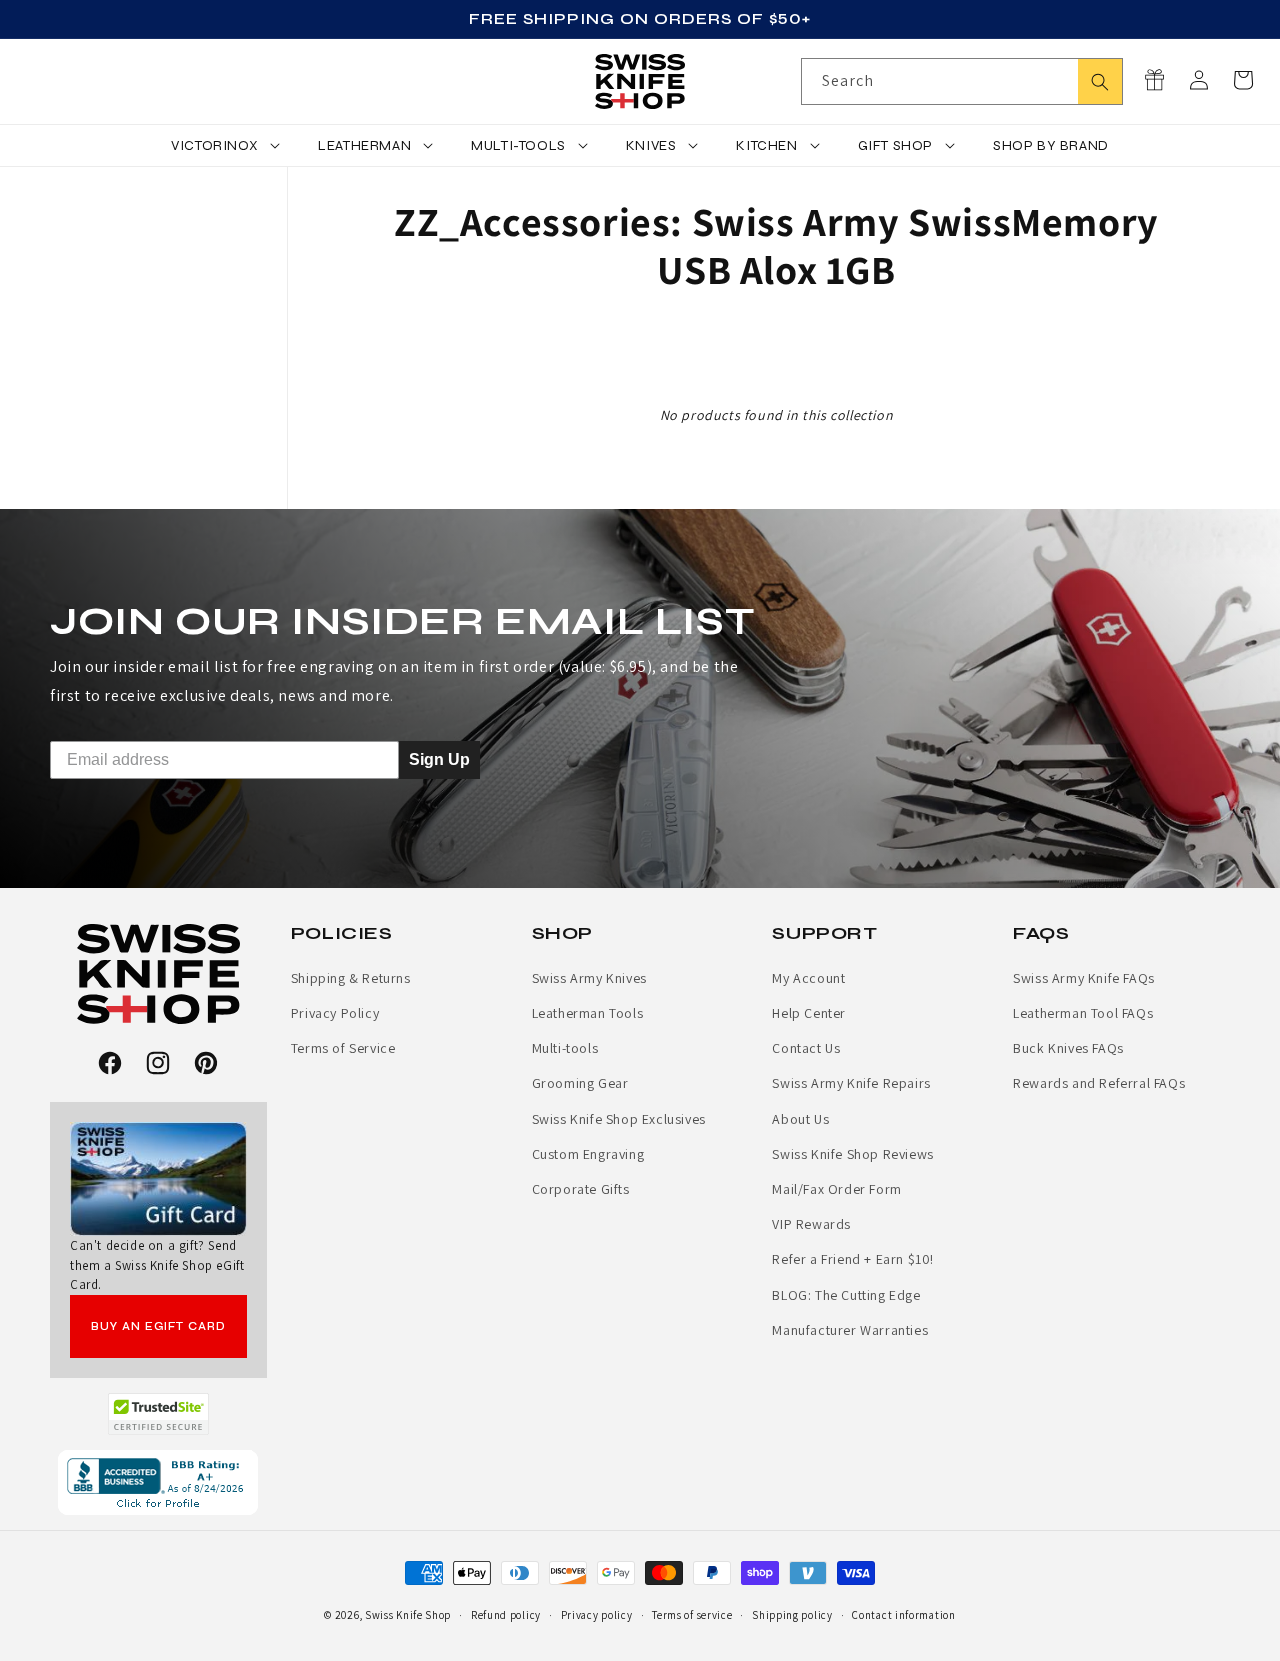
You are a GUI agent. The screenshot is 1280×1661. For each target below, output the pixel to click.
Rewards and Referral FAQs (1099, 1083)
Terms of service (692, 1615)
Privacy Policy (335, 1013)
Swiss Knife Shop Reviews (852, 1154)
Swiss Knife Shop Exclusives (619, 1119)
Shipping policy (792, 1615)
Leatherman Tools (588, 1013)
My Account (808, 978)
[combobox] (962, 81)
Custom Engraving (588, 1154)
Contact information (903, 1615)
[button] (1243, 80)
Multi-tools (565, 1048)
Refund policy (506, 1615)
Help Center (809, 1013)
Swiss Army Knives (589, 978)
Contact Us (806, 1048)
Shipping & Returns (351, 978)
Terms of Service (343, 1048)
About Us (800, 1119)
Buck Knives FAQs (1068, 1048)
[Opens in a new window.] (158, 1414)
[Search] (1100, 81)
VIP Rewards (811, 1224)
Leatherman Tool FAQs (1083, 1013)
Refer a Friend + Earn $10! (853, 1259)
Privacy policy (597, 1615)
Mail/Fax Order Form (836, 1189)
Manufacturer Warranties (850, 1330)
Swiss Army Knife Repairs (851, 1083)
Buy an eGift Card (158, 1326)
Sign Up (439, 758)
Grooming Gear (580, 1083)
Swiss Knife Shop (408, 1615)
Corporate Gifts (581, 1189)
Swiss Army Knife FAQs (1084, 978)
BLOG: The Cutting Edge (846, 1295)
